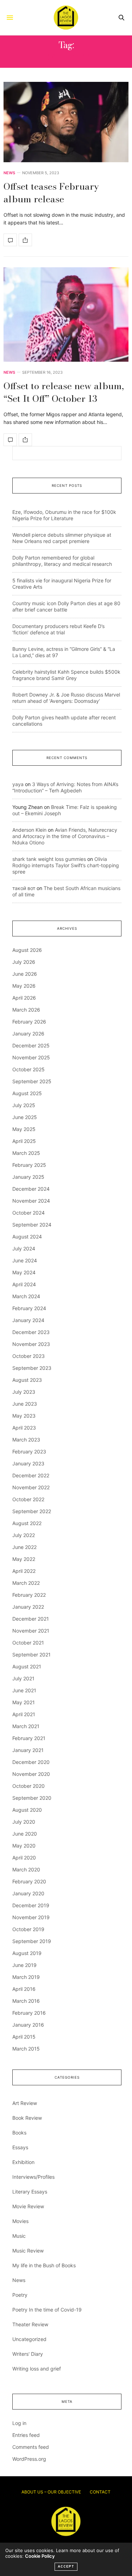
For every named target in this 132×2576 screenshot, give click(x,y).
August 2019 (27, 1953)
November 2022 (31, 1487)
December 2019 (31, 1905)
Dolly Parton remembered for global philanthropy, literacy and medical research (62, 561)
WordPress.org (29, 2459)
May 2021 (24, 1702)
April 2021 (24, 1714)
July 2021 (23, 1678)
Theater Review (30, 2324)
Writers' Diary (28, 2354)
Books (19, 2133)
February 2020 (29, 1881)
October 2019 (28, 1929)
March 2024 (26, 1296)
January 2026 (28, 1034)
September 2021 (32, 1655)
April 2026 (24, 998)
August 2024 (27, 1237)
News (9, 173)
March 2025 (26, 1153)
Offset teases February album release (51, 193)
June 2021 (24, 1690)
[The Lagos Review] (66, 18)
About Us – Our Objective (51, 2492)
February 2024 (29, 1308)
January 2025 (28, 1177)
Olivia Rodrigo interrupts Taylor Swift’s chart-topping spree (66, 865)
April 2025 (24, 1141)
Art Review (25, 2103)
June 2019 (24, 1965)
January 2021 (28, 1750)
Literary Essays (30, 2192)
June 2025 (25, 1117)
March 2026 (26, 1010)
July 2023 (24, 1392)
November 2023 (31, 1344)
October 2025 (29, 1069)
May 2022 (24, 1559)
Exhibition (23, 2162)
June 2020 (25, 1834)
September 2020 (32, 1798)
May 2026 (24, 986)
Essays (20, 2147)
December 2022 (31, 1475)
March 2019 (26, 1977)
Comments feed (31, 2447)
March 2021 (26, 1726)
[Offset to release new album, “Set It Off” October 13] (66, 315)
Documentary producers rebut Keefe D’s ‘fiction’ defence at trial (58, 629)
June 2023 (25, 1404)
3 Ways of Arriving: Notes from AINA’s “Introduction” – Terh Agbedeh (65, 787)
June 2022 (24, 1547)
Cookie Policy (40, 2556)
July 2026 (24, 962)
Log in (19, 2423)
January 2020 (28, 1893)
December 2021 (31, 1619)
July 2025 (24, 1105)
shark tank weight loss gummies (49, 859)
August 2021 (27, 1666)
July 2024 (24, 1248)
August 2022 (27, 1523)
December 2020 (31, 1762)
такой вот (24, 888)
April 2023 (24, 1428)
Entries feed (26, 2435)
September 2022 (32, 1511)
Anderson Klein (29, 830)
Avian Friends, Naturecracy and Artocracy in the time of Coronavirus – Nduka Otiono (65, 836)
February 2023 (29, 1452)
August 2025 (27, 1093)
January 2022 (28, 1607)
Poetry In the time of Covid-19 (47, 2310)
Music (19, 2236)
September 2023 (32, 1368)
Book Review (27, 2118)
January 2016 (28, 2025)
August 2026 (27, 950)
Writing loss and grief (37, 2369)
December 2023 (31, 1332)
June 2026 (25, 974)
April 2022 (24, 1571)
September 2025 (32, 1081)
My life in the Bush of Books (44, 2265)
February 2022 (29, 1595)
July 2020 (24, 1822)
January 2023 (28, 1463)
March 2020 (26, 1869)
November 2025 (31, 1057)
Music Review (28, 2251)
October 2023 (29, 1356)
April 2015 (24, 2037)
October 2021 (28, 1643)
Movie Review (28, 2206)
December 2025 (31, 1045)
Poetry (20, 2295)
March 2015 (26, 2049)
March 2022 (26, 1583)
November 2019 (31, 1917)
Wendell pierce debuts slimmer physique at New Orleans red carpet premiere (62, 538)
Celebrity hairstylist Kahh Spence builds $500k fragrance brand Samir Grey (66, 675)
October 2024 (29, 1213)
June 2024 (25, 1260)
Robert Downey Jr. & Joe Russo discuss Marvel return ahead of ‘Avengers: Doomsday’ (66, 698)
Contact (100, 2492)
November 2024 (31, 1201)
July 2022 (24, 1535)
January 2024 (28, 1320)
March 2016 (26, 2001)
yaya (18, 784)
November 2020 (31, 1774)
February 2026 (29, 1022)
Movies (20, 2221)
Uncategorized (29, 2339)
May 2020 (24, 1846)
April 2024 (24, 1284)
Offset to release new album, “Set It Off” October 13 (64, 392)
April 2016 (24, 1989)
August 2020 (27, 1810)
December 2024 (31, 1189)
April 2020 (24, 1858)
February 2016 (29, 2013)
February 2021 (29, 1738)
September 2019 (32, 1941)
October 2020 (29, 1786)
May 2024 (24, 1272)
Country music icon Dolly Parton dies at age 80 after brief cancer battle (66, 606)
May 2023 (24, 1416)
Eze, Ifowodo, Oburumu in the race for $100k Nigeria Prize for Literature (64, 515)
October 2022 (28, 1499)
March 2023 (26, 1440)
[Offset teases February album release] (66, 122)
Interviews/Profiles (33, 2177)
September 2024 (32, 1225)
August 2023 (27, 1380)
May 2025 (24, 1129)
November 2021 (31, 1631)
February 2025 (29, 1165)
